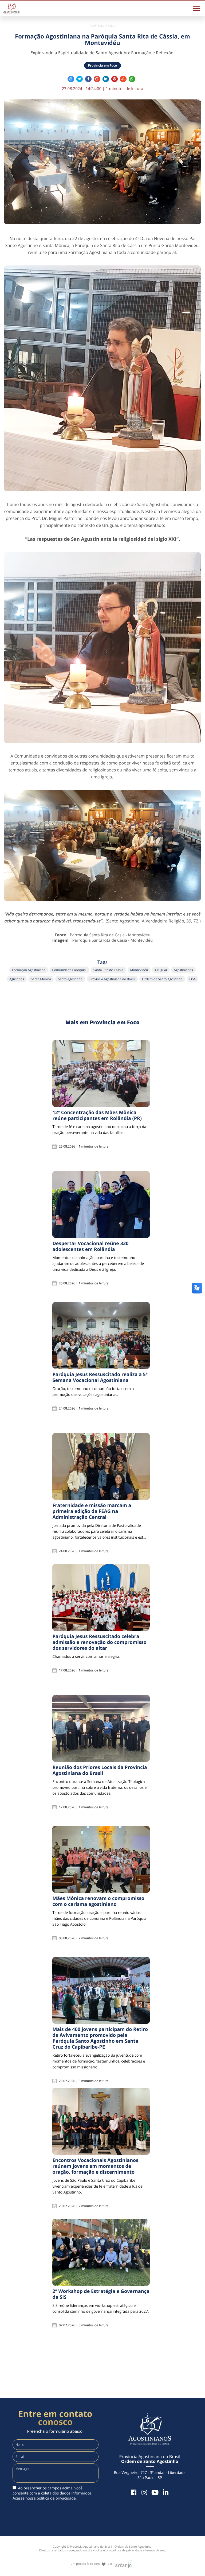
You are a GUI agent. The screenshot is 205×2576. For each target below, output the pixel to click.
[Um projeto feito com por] (102, 2559)
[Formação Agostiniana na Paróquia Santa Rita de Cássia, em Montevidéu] (102, 162)
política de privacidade (56, 2498)
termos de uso (155, 2550)
